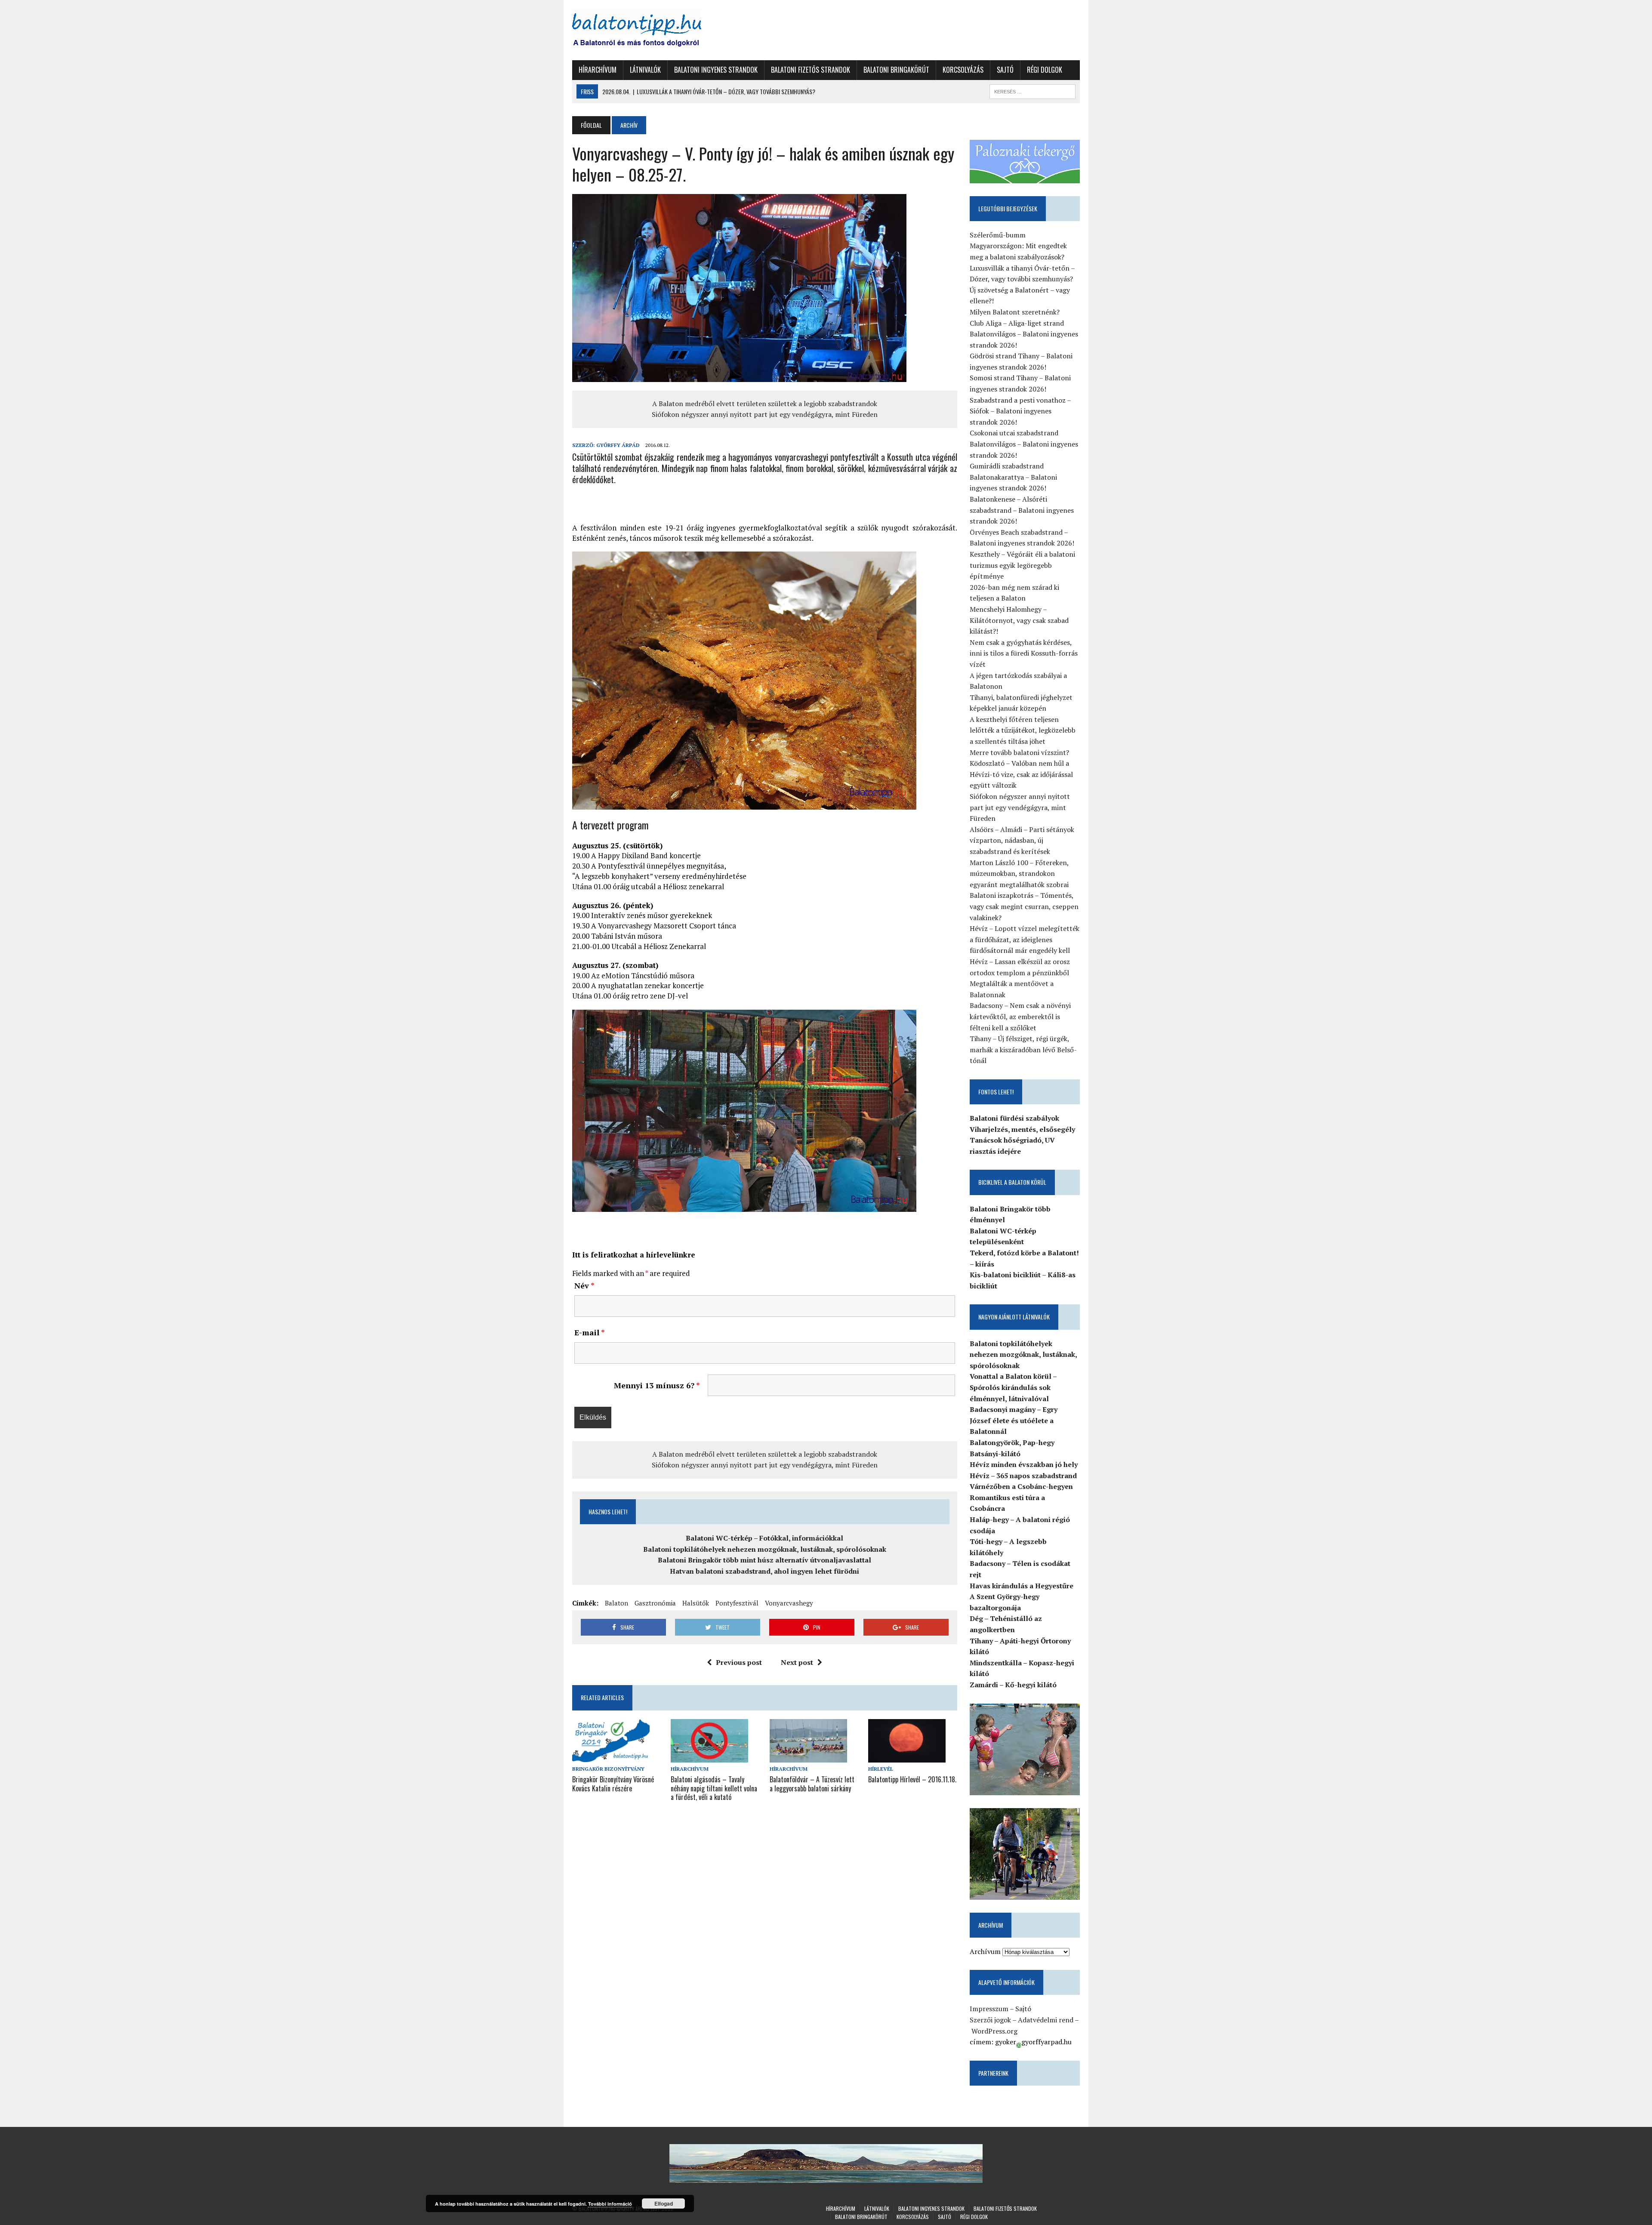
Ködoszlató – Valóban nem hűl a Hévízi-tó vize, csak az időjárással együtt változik (1021, 774)
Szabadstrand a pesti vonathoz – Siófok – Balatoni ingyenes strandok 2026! (1020, 411)
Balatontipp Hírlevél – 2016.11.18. (912, 1779)
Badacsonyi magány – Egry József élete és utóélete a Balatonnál (1014, 1420)
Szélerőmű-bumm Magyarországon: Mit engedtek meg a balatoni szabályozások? (1018, 246)
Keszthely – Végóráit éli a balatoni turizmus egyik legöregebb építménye (1022, 565)
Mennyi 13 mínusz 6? (657, 1385)
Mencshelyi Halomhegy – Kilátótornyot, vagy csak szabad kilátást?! (1019, 620)
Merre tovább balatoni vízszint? (1019, 752)
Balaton (616, 1603)
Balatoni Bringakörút (896, 70)
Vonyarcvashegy (789, 1603)
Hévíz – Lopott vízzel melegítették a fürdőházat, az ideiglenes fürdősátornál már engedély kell (1025, 939)
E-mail (590, 1332)
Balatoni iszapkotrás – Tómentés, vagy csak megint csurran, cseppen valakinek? (1024, 906)
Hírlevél (881, 1769)
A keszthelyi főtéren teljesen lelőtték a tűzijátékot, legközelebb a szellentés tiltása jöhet (1023, 730)
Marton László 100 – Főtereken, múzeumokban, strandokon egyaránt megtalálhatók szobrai (1019, 874)
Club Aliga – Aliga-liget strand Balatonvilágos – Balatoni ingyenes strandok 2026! (1024, 334)
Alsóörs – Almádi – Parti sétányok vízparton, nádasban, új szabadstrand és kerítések (1022, 840)
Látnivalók (645, 70)
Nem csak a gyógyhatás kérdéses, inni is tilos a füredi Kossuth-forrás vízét (1024, 653)
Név (584, 1285)
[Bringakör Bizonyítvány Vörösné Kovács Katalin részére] (611, 1757)
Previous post (739, 1662)
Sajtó (1005, 70)
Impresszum (989, 2009)
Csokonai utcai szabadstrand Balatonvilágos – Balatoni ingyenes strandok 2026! (1024, 444)
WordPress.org (994, 2031)
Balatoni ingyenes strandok (716, 70)
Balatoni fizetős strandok (811, 70)
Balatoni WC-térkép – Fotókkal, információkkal (764, 1538)
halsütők (696, 1603)
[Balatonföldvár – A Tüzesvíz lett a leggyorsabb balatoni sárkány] (808, 1757)
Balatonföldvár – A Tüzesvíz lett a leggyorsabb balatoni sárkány (812, 1784)
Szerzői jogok (990, 2020)
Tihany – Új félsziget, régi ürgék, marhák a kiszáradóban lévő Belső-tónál (1023, 1049)
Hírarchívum (598, 70)
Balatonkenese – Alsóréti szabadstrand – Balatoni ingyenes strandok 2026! (1022, 510)
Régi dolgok (1045, 70)
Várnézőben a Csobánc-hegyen (1021, 1486)
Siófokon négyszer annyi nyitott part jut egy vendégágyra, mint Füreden (765, 414)
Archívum (985, 1951)
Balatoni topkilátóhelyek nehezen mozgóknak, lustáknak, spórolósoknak (765, 1549)
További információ (610, 2204)
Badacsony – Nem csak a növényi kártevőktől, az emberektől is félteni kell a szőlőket (1020, 1016)
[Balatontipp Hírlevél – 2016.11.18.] (907, 1757)
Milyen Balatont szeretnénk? (1015, 312)
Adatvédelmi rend (1046, 2020)
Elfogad (664, 2203)
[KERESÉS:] (1032, 90)
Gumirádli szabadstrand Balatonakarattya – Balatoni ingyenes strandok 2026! (1013, 477)
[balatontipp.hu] (653, 30)
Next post (797, 1662)
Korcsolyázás (963, 70)
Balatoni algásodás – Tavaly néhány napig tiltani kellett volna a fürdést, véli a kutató (714, 1788)
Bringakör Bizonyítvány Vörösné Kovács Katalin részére (613, 1784)
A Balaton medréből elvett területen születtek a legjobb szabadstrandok (765, 404)
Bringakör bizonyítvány (608, 1769)
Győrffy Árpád (618, 445)
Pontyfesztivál (737, 1603)
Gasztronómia (655, 1603)
